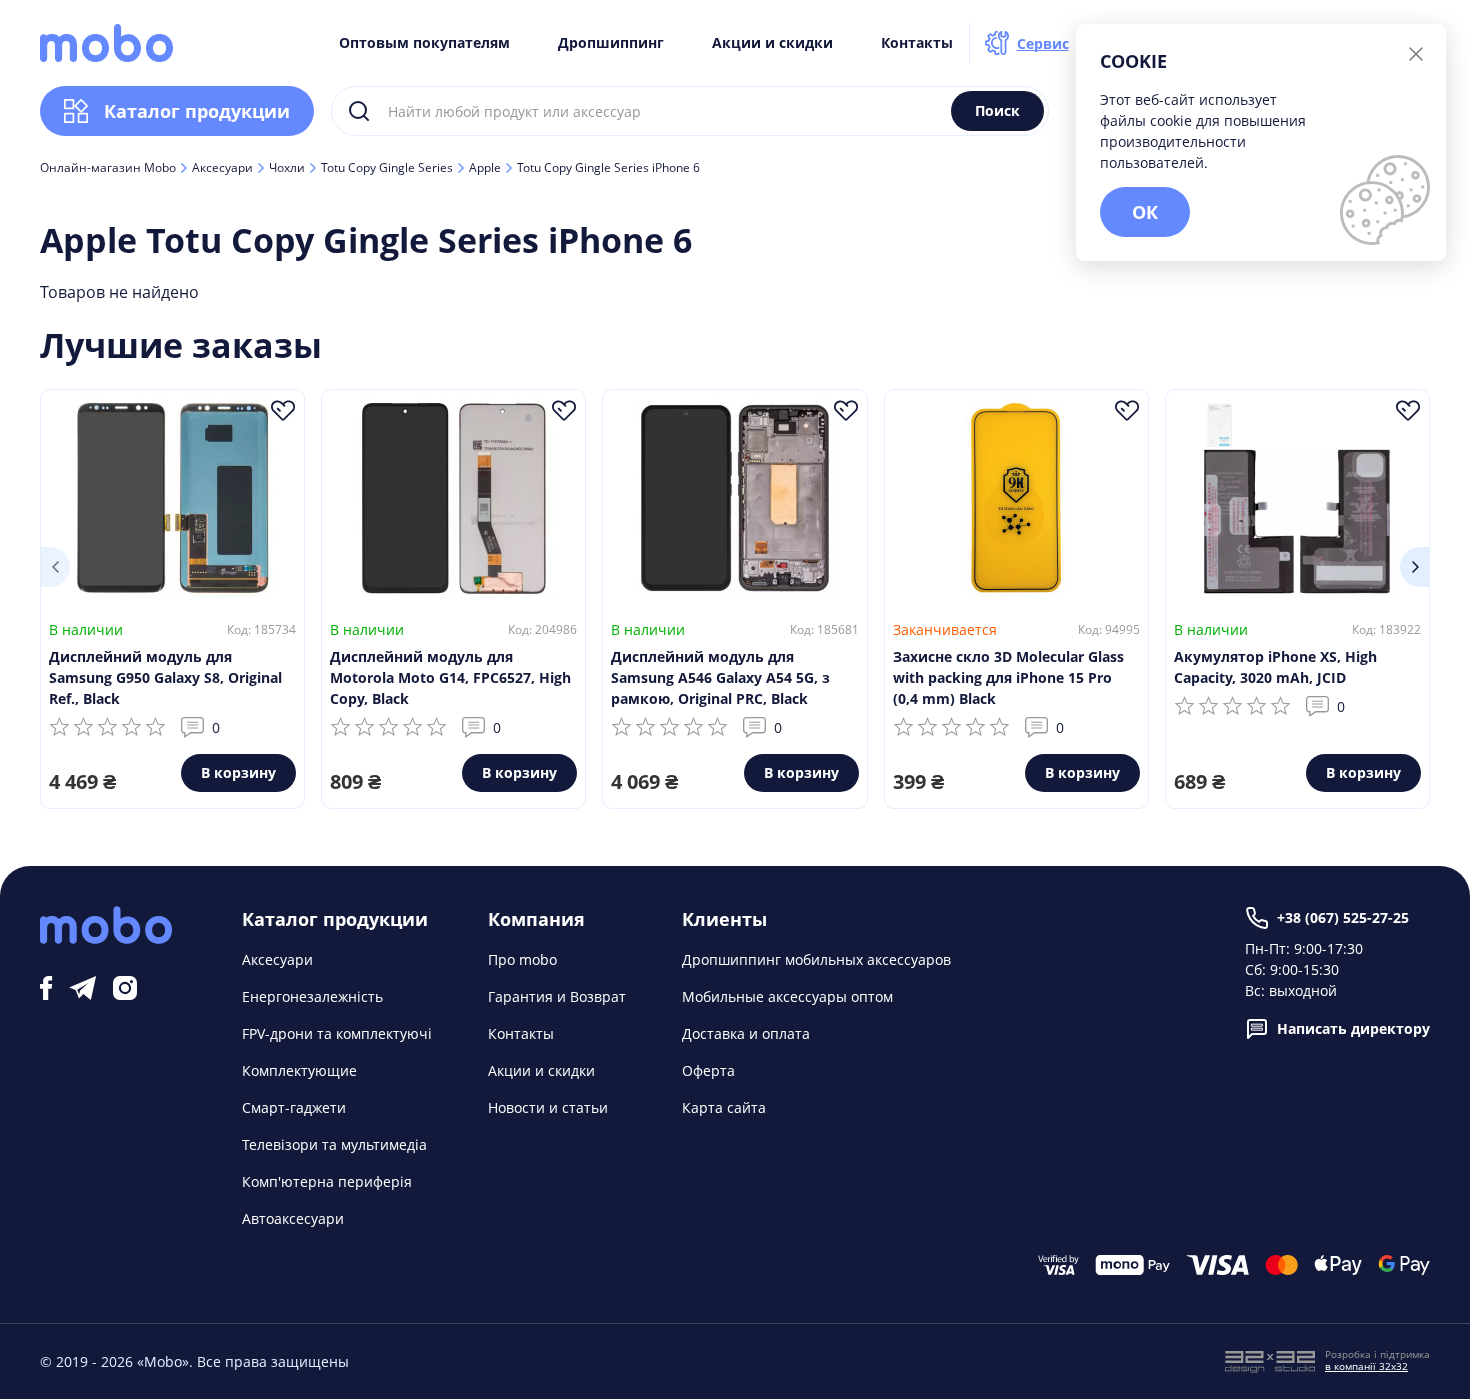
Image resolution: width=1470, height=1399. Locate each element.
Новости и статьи (548, 1107)
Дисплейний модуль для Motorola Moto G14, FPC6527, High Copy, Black (450, 677)
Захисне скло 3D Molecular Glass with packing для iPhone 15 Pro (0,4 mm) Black (1008, 677)
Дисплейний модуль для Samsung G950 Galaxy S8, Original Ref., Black (165, 677)
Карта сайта (724, 1107)
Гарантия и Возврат (557, 996)
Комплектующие (299, 1070)
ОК (1145, 212)
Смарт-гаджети (294, 1107)
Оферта (708, 1070)
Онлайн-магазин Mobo (108, 168)
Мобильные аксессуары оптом (787, 996)
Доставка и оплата (746, 1033)
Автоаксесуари (293, 1218)
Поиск (997, 110)
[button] (55, 567)
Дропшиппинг (611, 43)
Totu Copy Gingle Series (387, 168)
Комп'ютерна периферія (327, 1181)
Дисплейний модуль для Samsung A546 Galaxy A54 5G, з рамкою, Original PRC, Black (720, 677)
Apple (485, 168)
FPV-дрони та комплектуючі (337, 1033)
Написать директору (1353, 1028)
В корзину (238, 772)
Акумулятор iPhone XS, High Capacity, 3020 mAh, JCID (1275, 667)
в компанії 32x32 (1366, 1366)
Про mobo (522, 959)
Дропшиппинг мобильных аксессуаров (816, 959)
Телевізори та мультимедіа (334, 1144)
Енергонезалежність (312, 996)
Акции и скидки (772, 43)
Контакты (917, 43)
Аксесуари (222, 168)
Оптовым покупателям (424, 43)
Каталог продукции (197, 111)
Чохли (287, 168)
